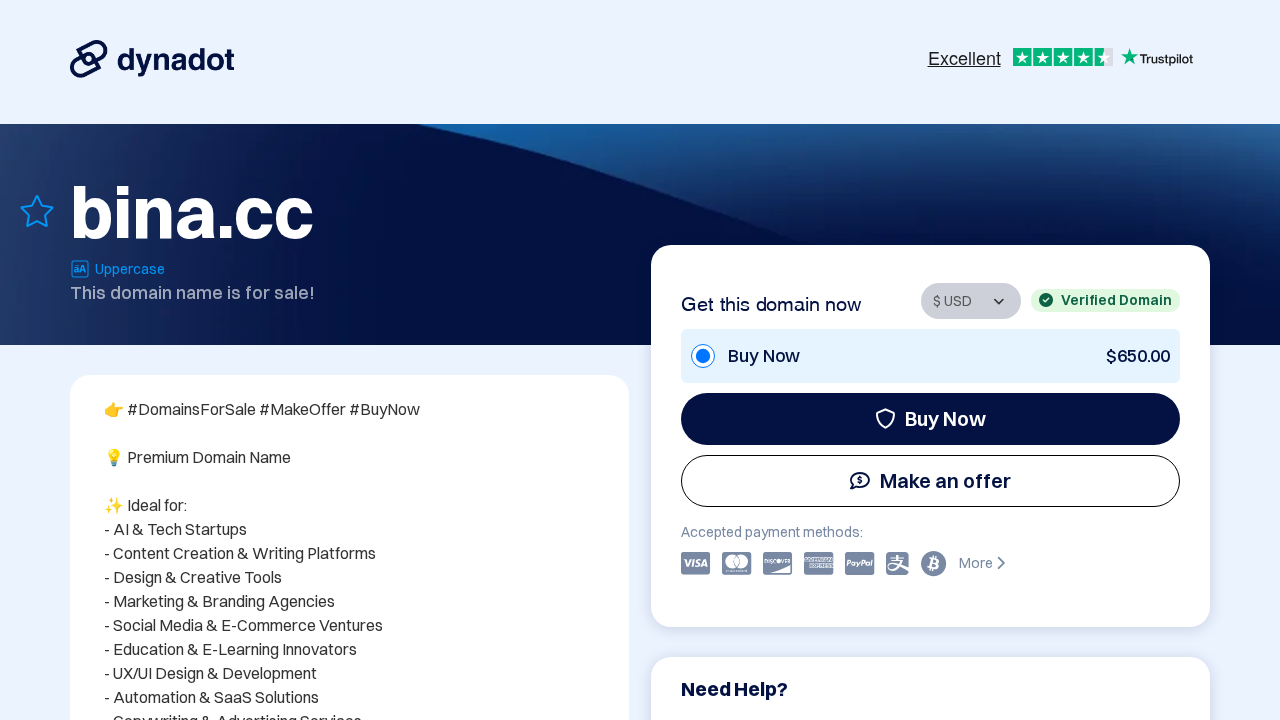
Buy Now (945, 418)
